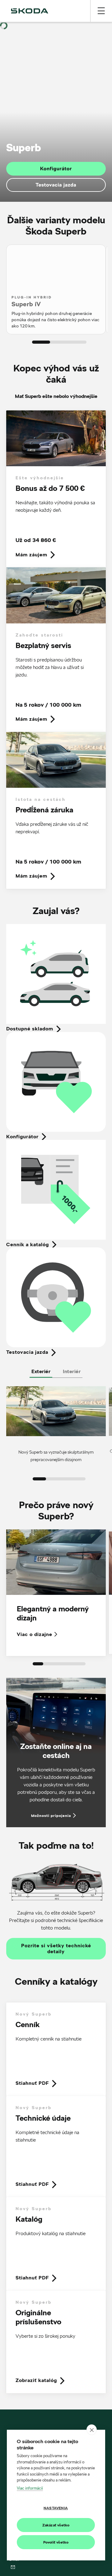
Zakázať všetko (56, 2525)
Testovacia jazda (56, 185)
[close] (92, 2430)
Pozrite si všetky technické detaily (56, 1949)
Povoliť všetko (56, 2542)
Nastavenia (56, 2508)
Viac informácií (30, 2488)
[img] (30, 11)
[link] (56, 489)
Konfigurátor (56, 169)
